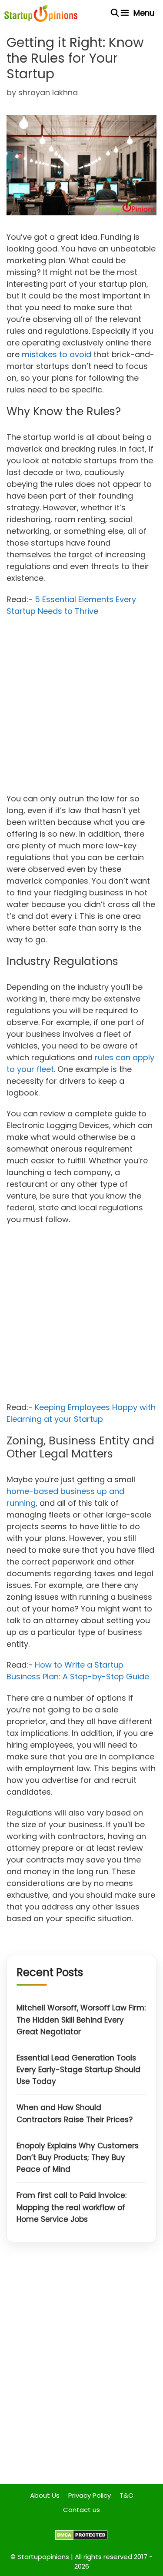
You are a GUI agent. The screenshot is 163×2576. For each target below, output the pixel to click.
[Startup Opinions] (41, 13)
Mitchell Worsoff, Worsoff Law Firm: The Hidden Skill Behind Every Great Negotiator (81, 2020)
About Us (45, 2495)
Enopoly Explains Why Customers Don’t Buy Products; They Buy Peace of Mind (78, 2157)
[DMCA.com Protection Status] (81, 2538)
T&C (126, 2495)
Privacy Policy (90, 2495)
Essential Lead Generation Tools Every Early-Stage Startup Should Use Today (78, 2070)
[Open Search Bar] (115, 13)
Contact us (81, 2510)
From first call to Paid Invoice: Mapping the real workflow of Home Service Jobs (72, 2207)
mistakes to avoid (57, 354)
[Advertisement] (81, 708)
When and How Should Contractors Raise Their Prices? (75, 2113)
